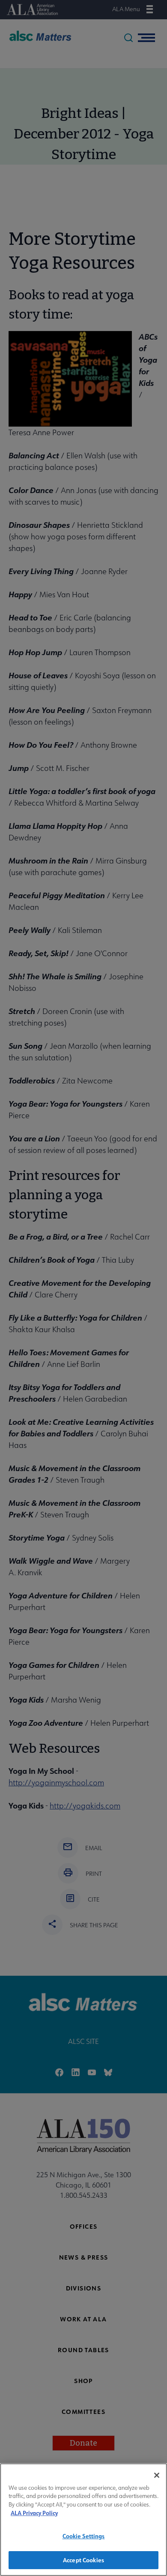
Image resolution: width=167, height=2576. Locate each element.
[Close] (157, 2475)
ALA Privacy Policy (34, 2513)
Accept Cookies (83, 2560)
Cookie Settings (84, 2536)
